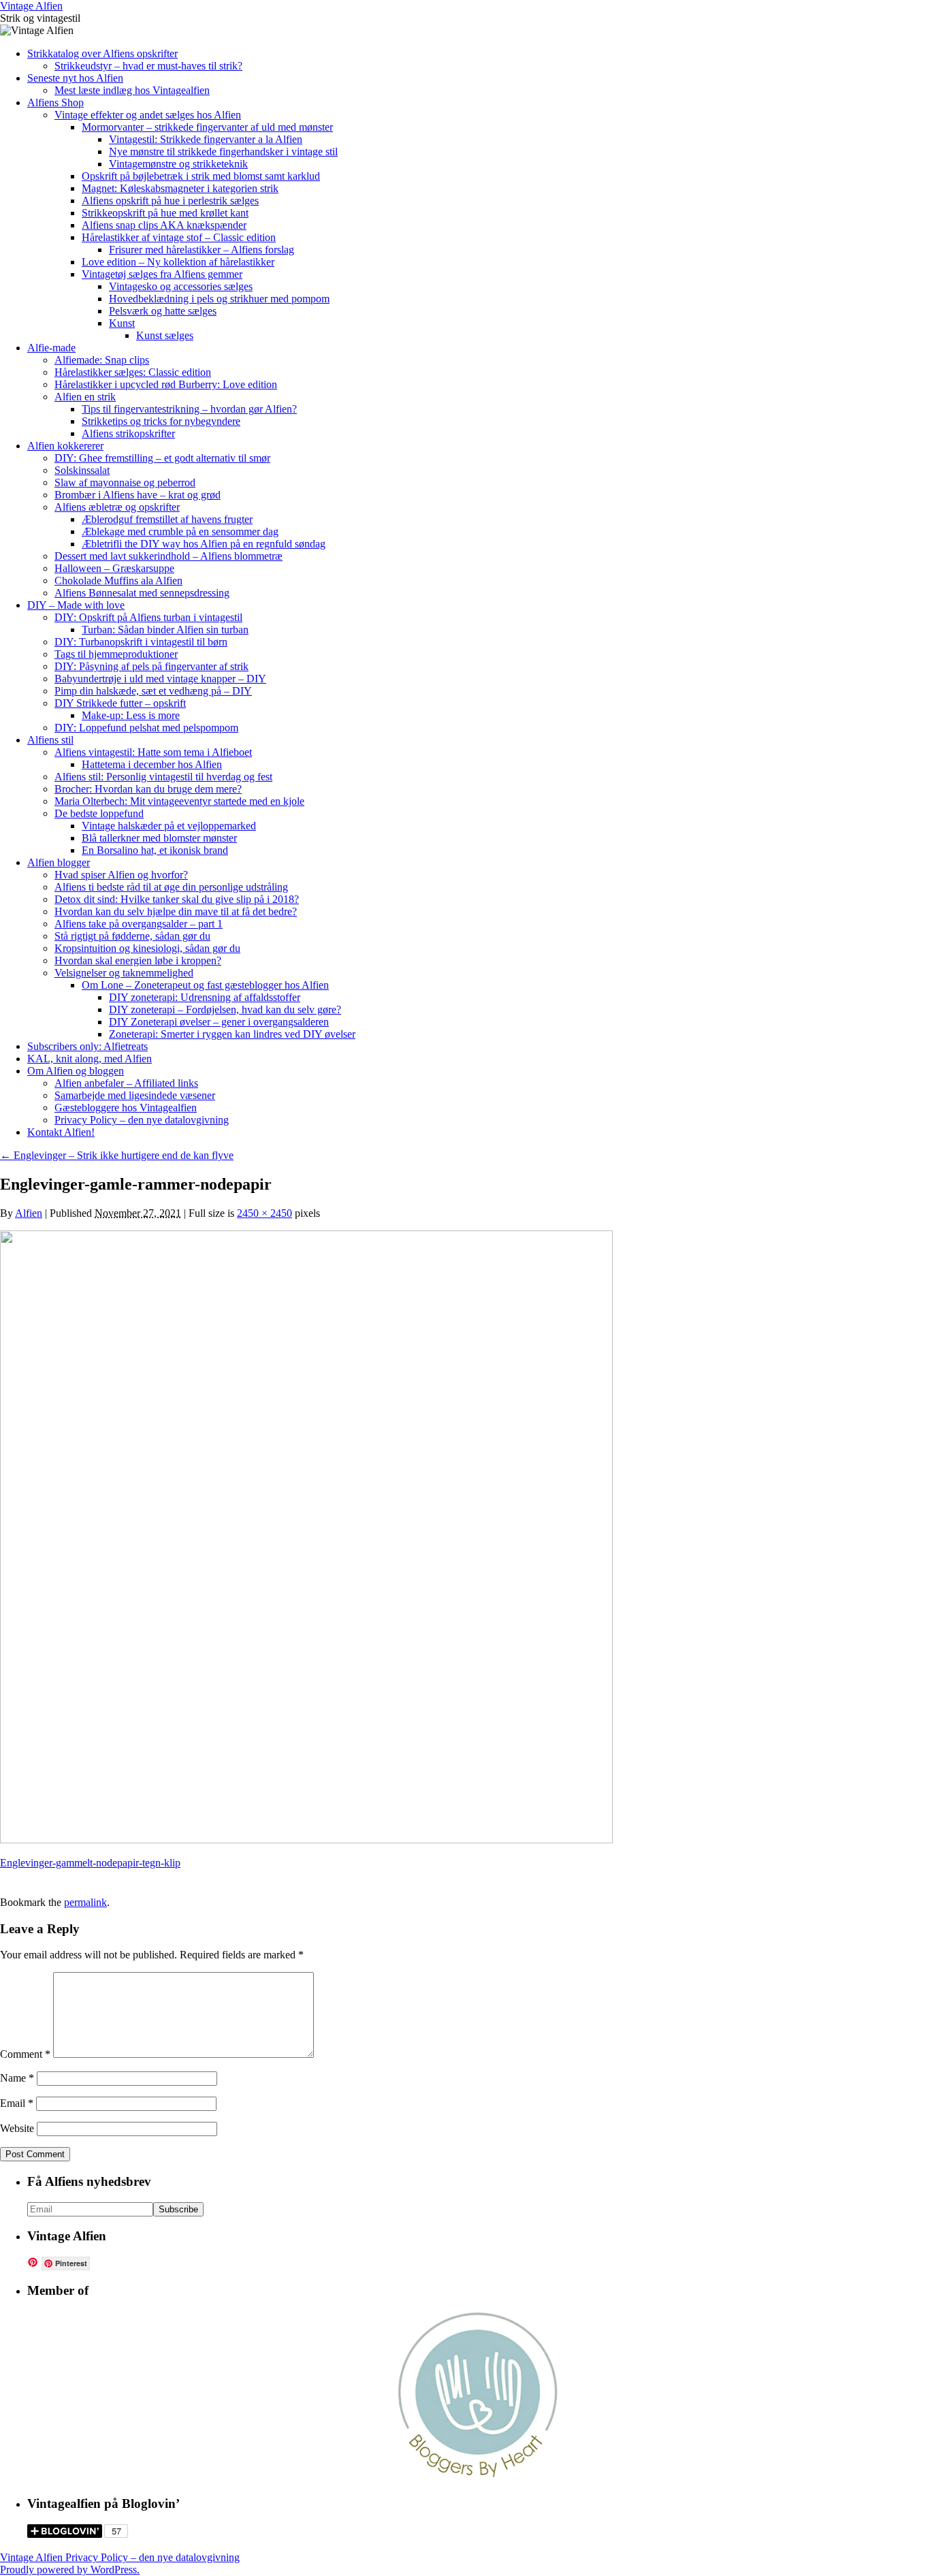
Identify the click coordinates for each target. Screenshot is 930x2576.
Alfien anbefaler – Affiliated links (126, 1083)
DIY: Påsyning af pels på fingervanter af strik (151, 666)
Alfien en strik (85, 397)
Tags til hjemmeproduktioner (116, 654)
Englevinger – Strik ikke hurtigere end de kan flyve (117, 1155)
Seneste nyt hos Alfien (75, 78)
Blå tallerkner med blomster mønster (159, 838)
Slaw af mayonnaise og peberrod (125, 482)
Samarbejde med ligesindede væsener (135, 1095)
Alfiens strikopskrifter (128, 433)
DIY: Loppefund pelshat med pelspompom (146, 728)
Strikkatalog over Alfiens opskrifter (102, 53)
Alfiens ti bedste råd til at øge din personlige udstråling (171, 887)
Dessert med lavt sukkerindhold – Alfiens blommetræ (169, 556)
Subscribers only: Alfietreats (87, 1046)
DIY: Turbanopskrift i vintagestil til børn (141, 642)
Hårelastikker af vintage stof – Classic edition (179, 237)
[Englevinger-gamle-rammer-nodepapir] (306, 1840)
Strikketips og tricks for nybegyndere (161, 421)
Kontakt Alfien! (61, 1132)
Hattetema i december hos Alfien (152, 764)
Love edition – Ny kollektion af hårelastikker (178, 262)
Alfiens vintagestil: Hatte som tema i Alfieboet (153, 752)
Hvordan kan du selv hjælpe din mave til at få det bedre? (176, 911)
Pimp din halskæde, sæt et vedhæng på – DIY (153, 691)
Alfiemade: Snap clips (102, 360)
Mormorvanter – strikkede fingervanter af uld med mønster (207, 127)
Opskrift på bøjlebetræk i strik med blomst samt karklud (201, 176)
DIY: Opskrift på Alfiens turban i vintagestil (148, 617)
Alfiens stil (50, 740)
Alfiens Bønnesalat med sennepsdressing (142, 593)
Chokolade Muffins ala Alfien (118, 581)
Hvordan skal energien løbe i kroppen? (138, 960)
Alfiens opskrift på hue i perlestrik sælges (170, 201)
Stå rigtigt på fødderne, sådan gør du (132, 936)
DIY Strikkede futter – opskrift (120, 703)
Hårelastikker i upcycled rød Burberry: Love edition (166, 384)
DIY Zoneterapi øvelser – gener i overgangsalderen (219, 1022)
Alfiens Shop (55, 102)
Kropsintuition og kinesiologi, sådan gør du (147, 948)
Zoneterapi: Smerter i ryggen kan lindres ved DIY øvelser (232, 1034)
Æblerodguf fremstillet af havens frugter (167, 519)
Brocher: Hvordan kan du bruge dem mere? (148, 789)
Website (17, 2128)
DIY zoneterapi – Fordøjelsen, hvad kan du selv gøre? (225, 1009)
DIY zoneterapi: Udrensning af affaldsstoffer (205, 997)
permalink (85, 1902)
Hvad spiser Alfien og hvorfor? (121, 875)
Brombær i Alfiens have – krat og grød (138, 495)
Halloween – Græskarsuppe (114, 568)
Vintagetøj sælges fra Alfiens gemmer (162, 274)
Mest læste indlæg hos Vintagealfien (132, 90)
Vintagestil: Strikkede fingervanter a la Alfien (206, 139)
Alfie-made (51, 348)
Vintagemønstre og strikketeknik (178, 164)
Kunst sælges (165, 335)
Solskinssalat (82, 470)
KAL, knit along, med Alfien (90, 1059)
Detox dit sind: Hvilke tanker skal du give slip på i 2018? (177, 899)
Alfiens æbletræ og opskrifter (117, 507)
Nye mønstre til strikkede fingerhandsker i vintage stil (223, 152)
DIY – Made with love (76, 605)
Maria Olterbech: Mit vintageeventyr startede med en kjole (179, 801)
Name (17, 2078)
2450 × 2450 (264, 1213)
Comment (25, 2054)
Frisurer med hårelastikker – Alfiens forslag (202, 250)
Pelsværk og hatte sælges (163, 311)
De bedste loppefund (99, 813)
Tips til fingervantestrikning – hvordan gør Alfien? (189, 409)
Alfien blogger (59, 862)
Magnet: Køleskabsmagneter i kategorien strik (180, 188)
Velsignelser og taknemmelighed (124, 973)
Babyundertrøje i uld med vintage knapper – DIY (160, 679)
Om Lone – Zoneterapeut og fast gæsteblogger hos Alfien (205, 985)
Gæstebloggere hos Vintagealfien (126, 1108)
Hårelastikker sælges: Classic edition (133, 372)
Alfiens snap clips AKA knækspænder (164, 225)
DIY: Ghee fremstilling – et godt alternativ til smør (162, 458)
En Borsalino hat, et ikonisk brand (155, 850)
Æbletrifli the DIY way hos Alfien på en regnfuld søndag (204, 544)
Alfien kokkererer (65, 446)
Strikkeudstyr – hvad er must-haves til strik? (148, 66)
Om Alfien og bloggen (76, 1071)
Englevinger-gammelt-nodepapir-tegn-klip (90, 1863)
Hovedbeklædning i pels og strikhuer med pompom (219, 299)
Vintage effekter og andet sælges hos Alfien (148, 115)
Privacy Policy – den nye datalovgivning (142, 1120)
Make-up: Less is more (131, 715)
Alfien (29, 1213)
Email (17, 2103)
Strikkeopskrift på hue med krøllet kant (165, 213)
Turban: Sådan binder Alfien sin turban (165, 630)
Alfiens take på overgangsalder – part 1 (139, 924)
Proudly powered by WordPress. (70, 2570)
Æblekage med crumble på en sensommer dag (180, 531)
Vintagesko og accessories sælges (181, 286)
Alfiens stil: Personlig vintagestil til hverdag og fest (163, 777)
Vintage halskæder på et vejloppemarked (169, 826)
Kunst (122, 323)
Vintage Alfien (31, 6)
